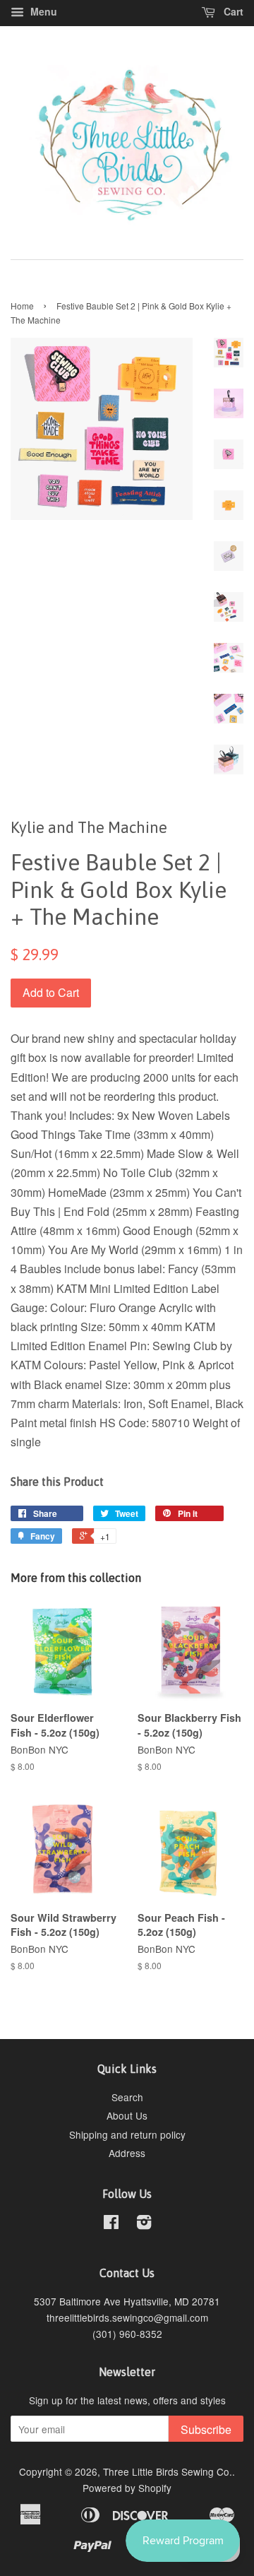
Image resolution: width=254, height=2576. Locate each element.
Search (127, 2097)
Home (22, 306)
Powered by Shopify (127, 2488)
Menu (42, 11)
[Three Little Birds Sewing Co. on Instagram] (144, 2224)
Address (127, 2153)
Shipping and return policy (127, 2134)
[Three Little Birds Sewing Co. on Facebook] (111, 2224)
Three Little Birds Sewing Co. (168, 2471)
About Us (127, 2115)
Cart (232, 11)
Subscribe (206, 2429)
